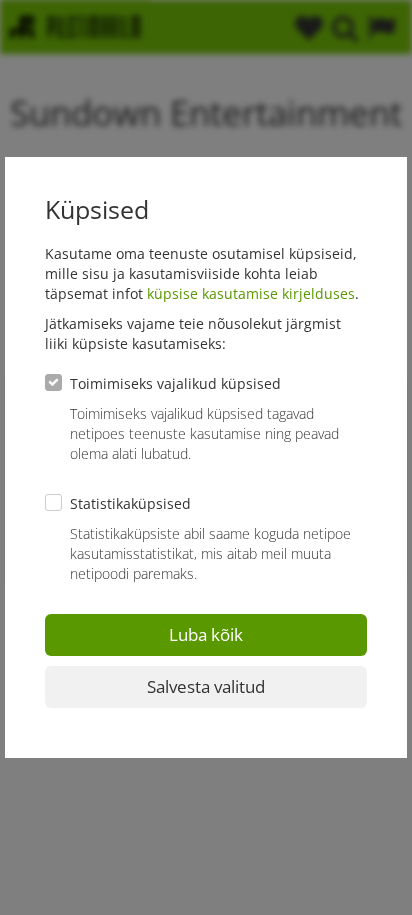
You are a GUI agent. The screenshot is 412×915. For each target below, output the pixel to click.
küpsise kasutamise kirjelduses (251, 293)
